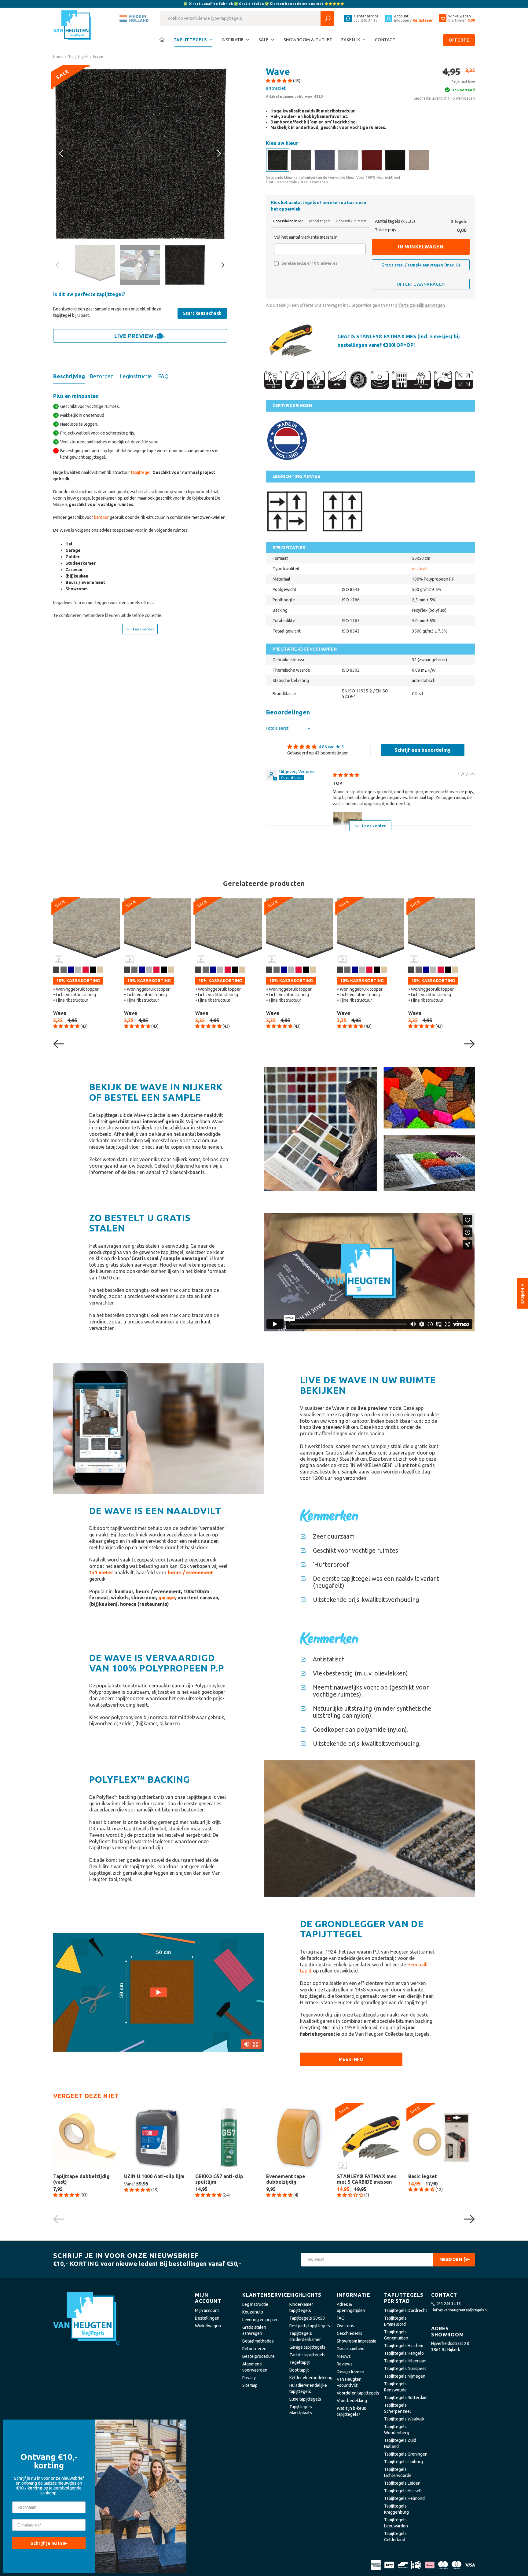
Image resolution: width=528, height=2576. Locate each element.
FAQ (341, 2318)
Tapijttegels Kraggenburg (396, 2509)
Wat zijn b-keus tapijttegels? (351, 2411)
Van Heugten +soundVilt (349, 2382)
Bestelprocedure (258, 2356)
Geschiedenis (350, 2333)
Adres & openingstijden (351, 2307)
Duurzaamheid (351, 2349)
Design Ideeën (350, 2372)
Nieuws (344, 2356)
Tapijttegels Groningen (406, 2454)
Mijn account (207, 2310)
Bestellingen (207, 2318)
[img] (346, 775)
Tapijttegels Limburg (403, 2462)
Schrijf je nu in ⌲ (49, 2543)
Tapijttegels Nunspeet (405, 2369)
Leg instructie (255, 2304)
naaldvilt (420, 569)
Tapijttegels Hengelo (404, 2353)
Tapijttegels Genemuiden (396, 2335)
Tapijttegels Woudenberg (397, 2430)
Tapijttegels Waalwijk (404, 2419)
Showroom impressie (357, 2341)
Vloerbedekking (352, 2401)
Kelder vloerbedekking (311, 2378)
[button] (279, 81)
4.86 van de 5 (331, 747)
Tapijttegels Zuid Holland (400, 2443)
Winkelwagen (208, 2326)
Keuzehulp (253, 2312)
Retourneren (254, 2349)
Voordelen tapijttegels (358, 2393)
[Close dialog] (181, 2425)
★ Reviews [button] (523, 1294)
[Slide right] (62, 154)
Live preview (134, 336)
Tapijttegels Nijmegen (405, 2376)
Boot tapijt (299, 2370)
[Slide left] (218, 154)
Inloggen (402, 20)
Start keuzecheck (202, 313)
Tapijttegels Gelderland (395, 2537)
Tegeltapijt (300, 2362)
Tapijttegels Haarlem (404, 2346)
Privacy (249, 2378)
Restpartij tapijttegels (310, 2326)
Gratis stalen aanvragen (254, 2330)
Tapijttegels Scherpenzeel (398, 2408)
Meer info (351, 2059)
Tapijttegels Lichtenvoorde (398, 2472)
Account (401, 16)
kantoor (101, 517)
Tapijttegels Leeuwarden (396, 2523)
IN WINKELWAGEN (421, 247)
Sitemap (250, 2385)
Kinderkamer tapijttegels (301, 2307)
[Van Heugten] (73, 26)
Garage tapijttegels (307, 2347)
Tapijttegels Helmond (404, 2498)
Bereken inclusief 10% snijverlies (309, 263)
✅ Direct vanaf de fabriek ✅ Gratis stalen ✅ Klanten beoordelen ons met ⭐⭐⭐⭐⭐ (264, 4)
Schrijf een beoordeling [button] (423, 750)
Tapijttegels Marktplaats (301, 2410)
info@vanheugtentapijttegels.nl (460, 2310)
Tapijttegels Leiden (402, 2483)
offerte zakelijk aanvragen (420, 305)
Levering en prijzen (260, 2320)
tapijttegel (141, 472)
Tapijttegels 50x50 (307, 2318)
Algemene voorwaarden (255, 2367)
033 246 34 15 (449, 2304)
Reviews (345, 2364)
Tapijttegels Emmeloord (395, 2321)
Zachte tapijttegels (307, 2355)
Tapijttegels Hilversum (405, 2361)
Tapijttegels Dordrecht (406, 2310)
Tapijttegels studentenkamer (305, 2336)
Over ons (345, 2326)
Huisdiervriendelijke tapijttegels (308, 2388)
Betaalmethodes (258, 2341)
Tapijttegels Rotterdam (406, 2398)
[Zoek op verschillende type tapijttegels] (327, 18)
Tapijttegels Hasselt (403, 2491)
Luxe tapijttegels (305, 2399)
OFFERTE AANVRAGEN (421, 284)
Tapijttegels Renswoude (395, 2387)
